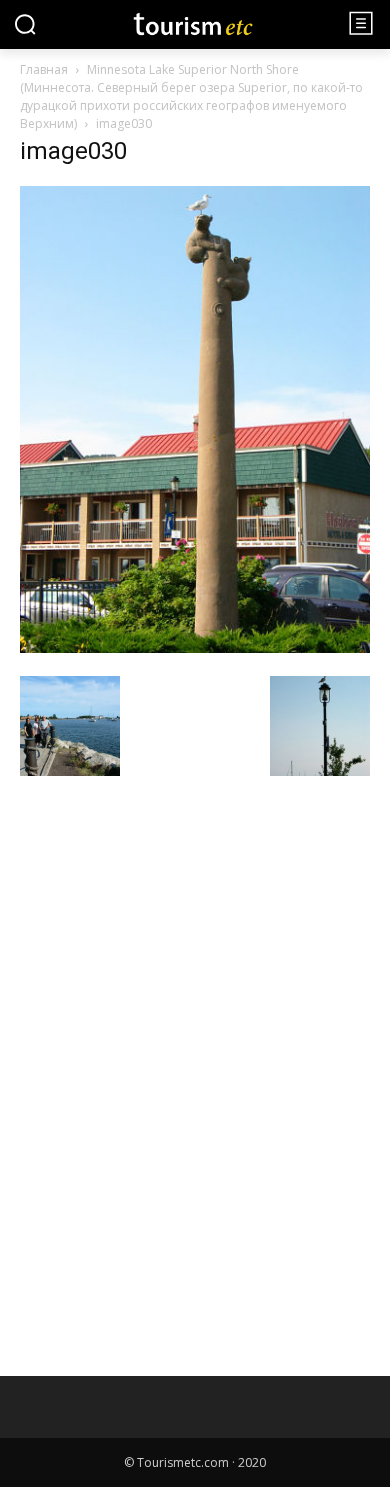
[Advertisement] (170, 927)
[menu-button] (361, 23)
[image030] (195, 647)
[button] (25, 24)
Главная (44, 69)
